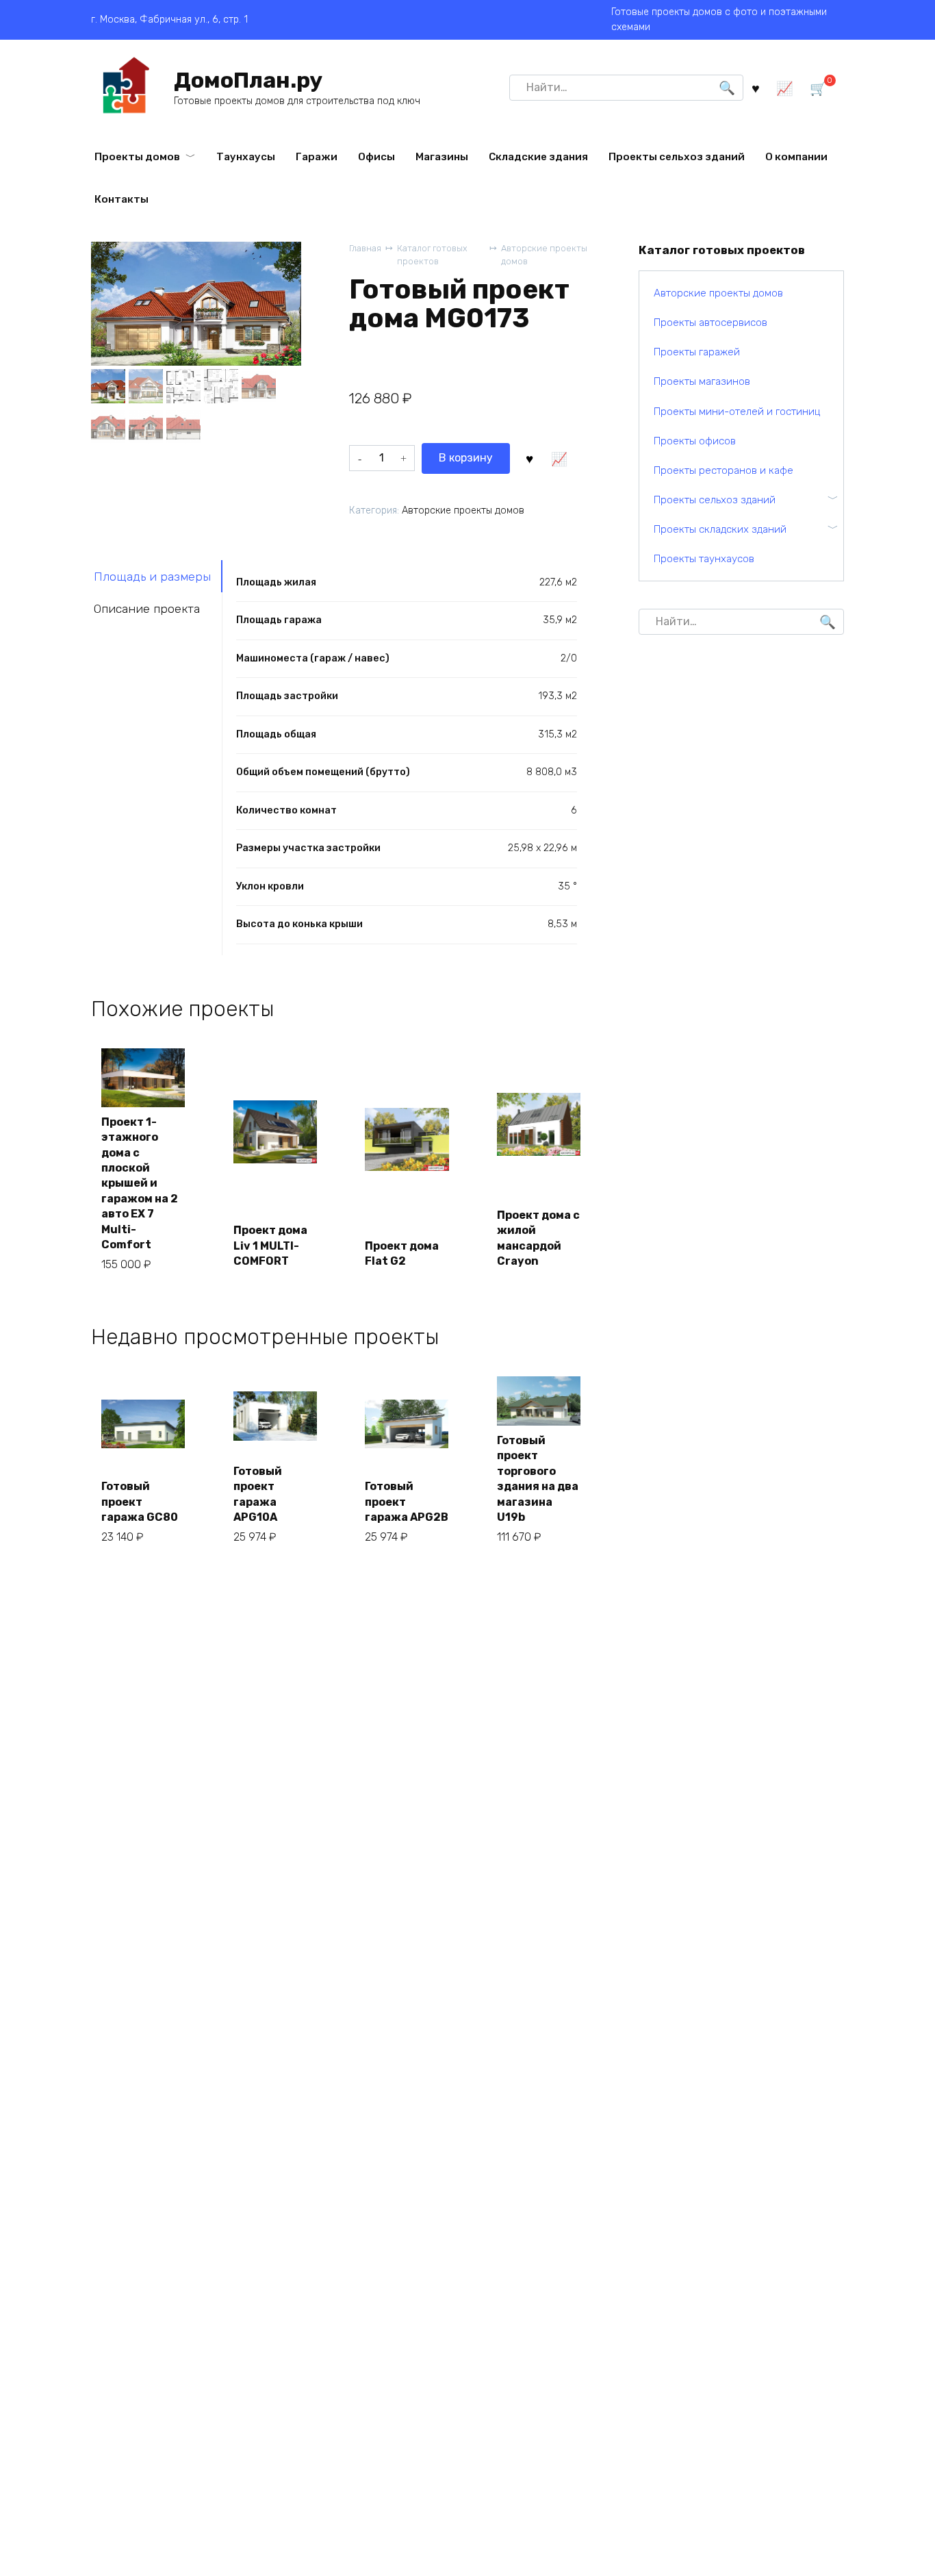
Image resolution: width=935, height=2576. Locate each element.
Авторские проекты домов (544, 255)
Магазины (442, 157)
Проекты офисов (695, 441)
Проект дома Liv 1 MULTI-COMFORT (270, 1246)
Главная (365, 248)
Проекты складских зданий (720, 529)
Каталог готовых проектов (432, 255)
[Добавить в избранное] (530, 458)
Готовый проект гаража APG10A (258, 1494)
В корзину (466, 458)
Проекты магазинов (702, 381)
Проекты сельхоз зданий (677, 157)
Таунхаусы (246, 157)
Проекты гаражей (697, 352)
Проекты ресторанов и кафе (723, 470)
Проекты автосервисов (710, 323)
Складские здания (538, 157)
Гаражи (317, 157)
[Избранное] (756, 87)
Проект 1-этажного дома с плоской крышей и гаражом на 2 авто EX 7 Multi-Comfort (140, 1183)
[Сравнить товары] (785, 87)
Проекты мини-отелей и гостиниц (737, 412)
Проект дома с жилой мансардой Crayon (538, 1238)
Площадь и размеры (152, 577)
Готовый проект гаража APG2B (407, 1502)
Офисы (376, 157)
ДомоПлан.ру (248, 80)
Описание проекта (147, 609)
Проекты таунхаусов (704, 559)
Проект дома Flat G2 (402, 1253)
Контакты (121, 199)
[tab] (157, 576)
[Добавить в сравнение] (559, 458)
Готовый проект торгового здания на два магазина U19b (538, 1479)
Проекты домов (137, 157)
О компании (796, 157)
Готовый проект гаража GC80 (140, 1502)
